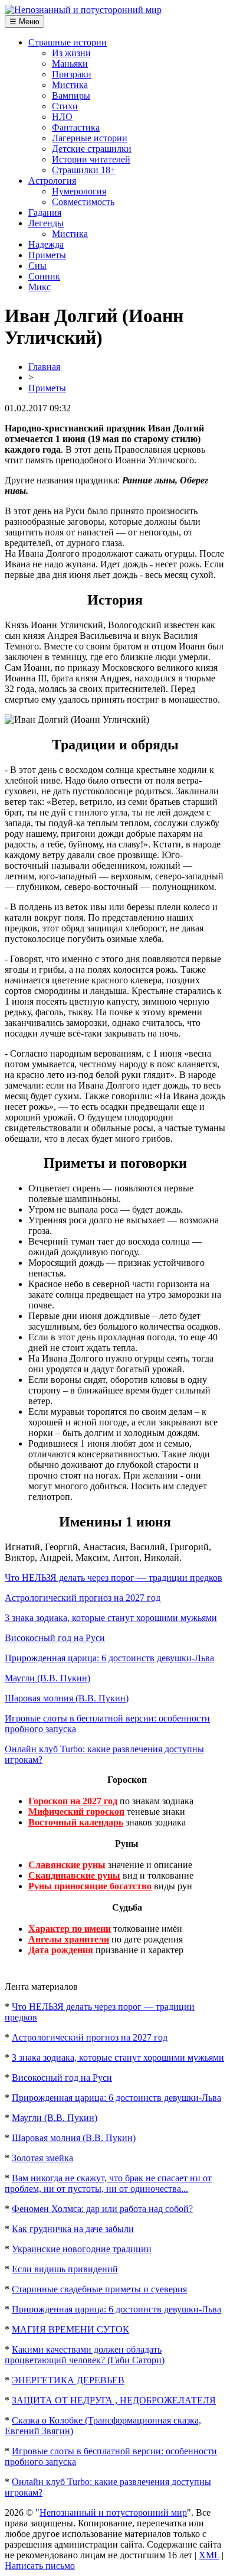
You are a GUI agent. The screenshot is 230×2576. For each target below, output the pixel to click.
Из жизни (71, 53)
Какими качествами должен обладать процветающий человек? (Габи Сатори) (85, 2355)
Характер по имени (70, 1929)
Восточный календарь (76, 1822)
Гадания (45, 212)
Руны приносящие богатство (90, 1886)
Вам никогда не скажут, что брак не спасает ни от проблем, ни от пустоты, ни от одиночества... (108, 2183)
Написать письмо (40, 2566)
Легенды (46, 223)
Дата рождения (61, 1950)
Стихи (65, 106)
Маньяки (70, 64)
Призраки (72, 74)
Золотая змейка (42, 2158)
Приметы (47, 255)
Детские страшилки (92, 149)
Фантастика (76, 127)
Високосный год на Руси (55, 1638)
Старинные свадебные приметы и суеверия (99, 2289)
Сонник (44, 276)
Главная (44, 367)
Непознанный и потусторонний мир (113, 2512)
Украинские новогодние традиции (82, 2249)
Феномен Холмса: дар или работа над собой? (102, 2209)
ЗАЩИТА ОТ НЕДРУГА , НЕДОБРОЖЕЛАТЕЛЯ (114, 2400)
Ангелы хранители (69, 1939)
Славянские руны (67, 1865)
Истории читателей (91, 159)
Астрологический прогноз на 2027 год (83, 1598)
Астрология (52, 181)
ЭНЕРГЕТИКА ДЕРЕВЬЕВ (68, 2380)
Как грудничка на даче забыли (73, 2229)
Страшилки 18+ (84, 170)
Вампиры (71, 95)
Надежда (46, 244)
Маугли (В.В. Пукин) (47, 1678)
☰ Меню (24, 22)
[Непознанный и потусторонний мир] (83, 10)
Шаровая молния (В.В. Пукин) (67, 1698)
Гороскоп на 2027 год (73, 1801)
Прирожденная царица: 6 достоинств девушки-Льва (109, 1658)
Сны (37, 266)
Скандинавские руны (74, 1875)
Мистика (70, 85)
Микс (40, 287)
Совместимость (83, 202)
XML (209, 2555)
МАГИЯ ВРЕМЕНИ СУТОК (70, 2329)
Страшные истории (68, 42)
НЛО (62, 117)
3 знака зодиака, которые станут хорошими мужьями (111, 1618)
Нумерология (79, 191)
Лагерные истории (90, 138)
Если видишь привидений (65, 2269)
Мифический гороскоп (76, 1812)
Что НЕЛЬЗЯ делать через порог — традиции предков (114, 1578)
